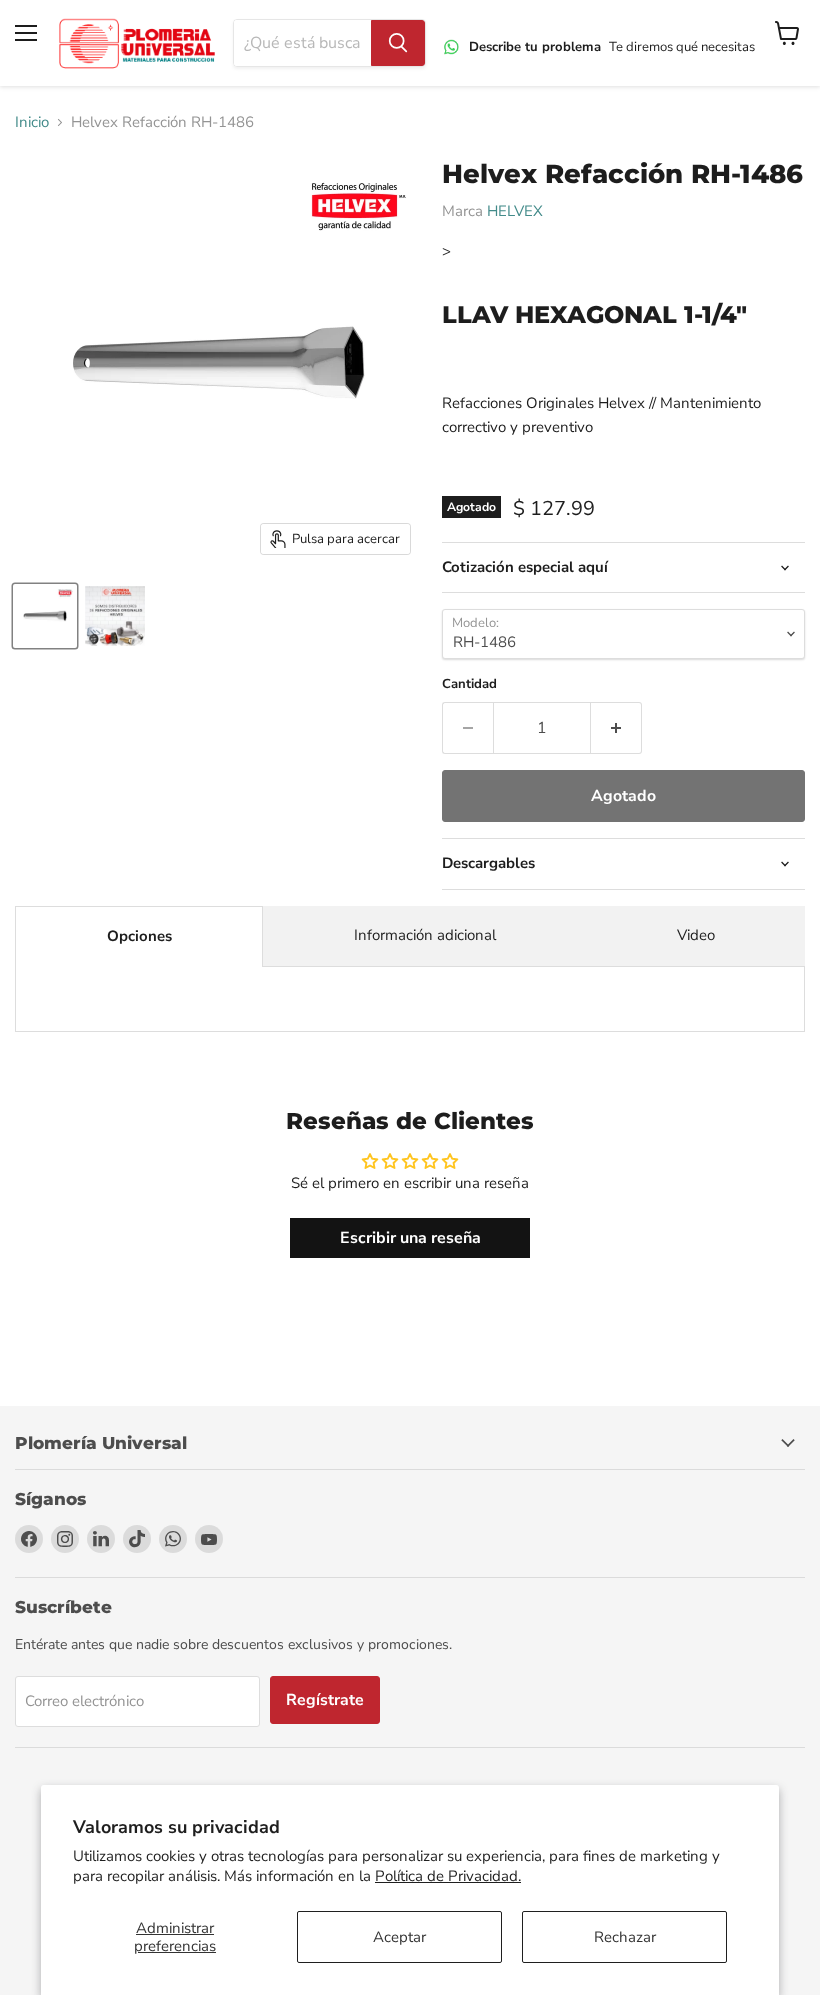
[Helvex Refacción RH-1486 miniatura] (45, 616)
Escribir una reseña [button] (410, 1238)
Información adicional (425, 935)
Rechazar (625, 1937)
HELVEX (515, 211)
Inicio (32, 122)
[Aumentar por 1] (616, 728)
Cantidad (469, 684)
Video (696, 935)
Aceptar (399, 1937)
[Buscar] (398, 43)
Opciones (139, 936)
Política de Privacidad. (448, 1876)
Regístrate (325, 1700)
